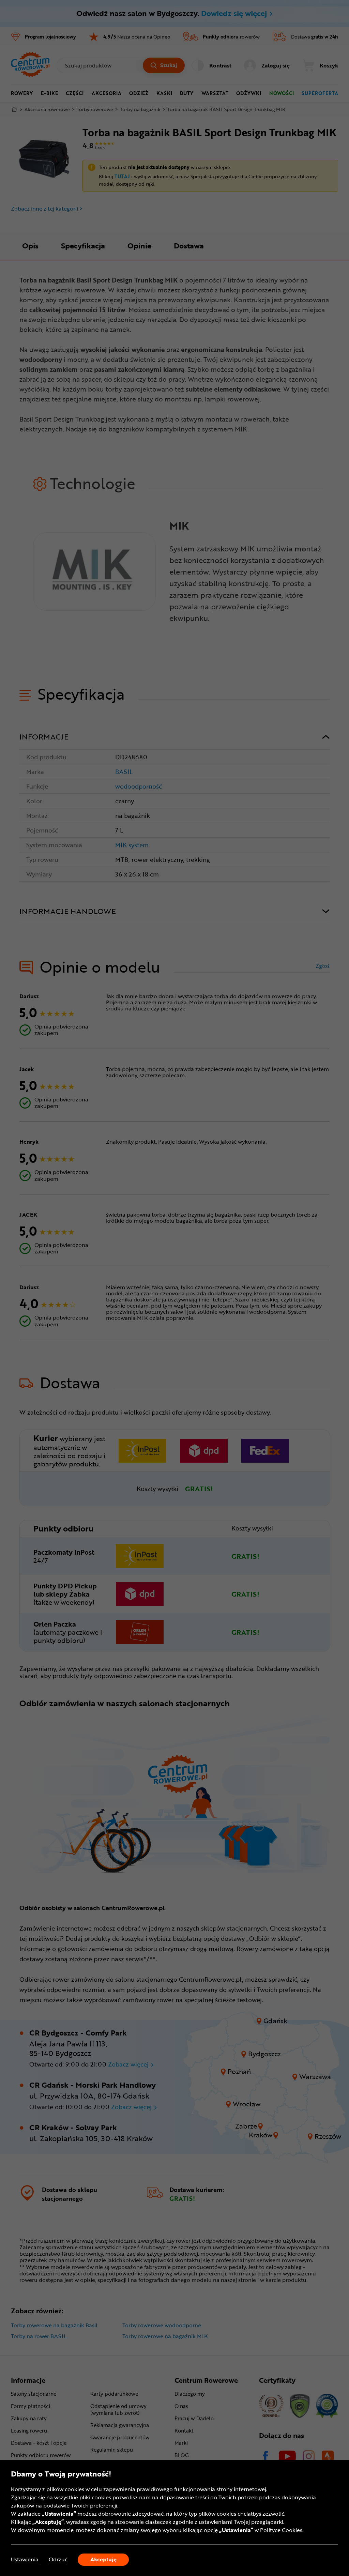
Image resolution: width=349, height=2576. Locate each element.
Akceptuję (103, 2559)
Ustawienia (25, 2559)
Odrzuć (58, 2559)
